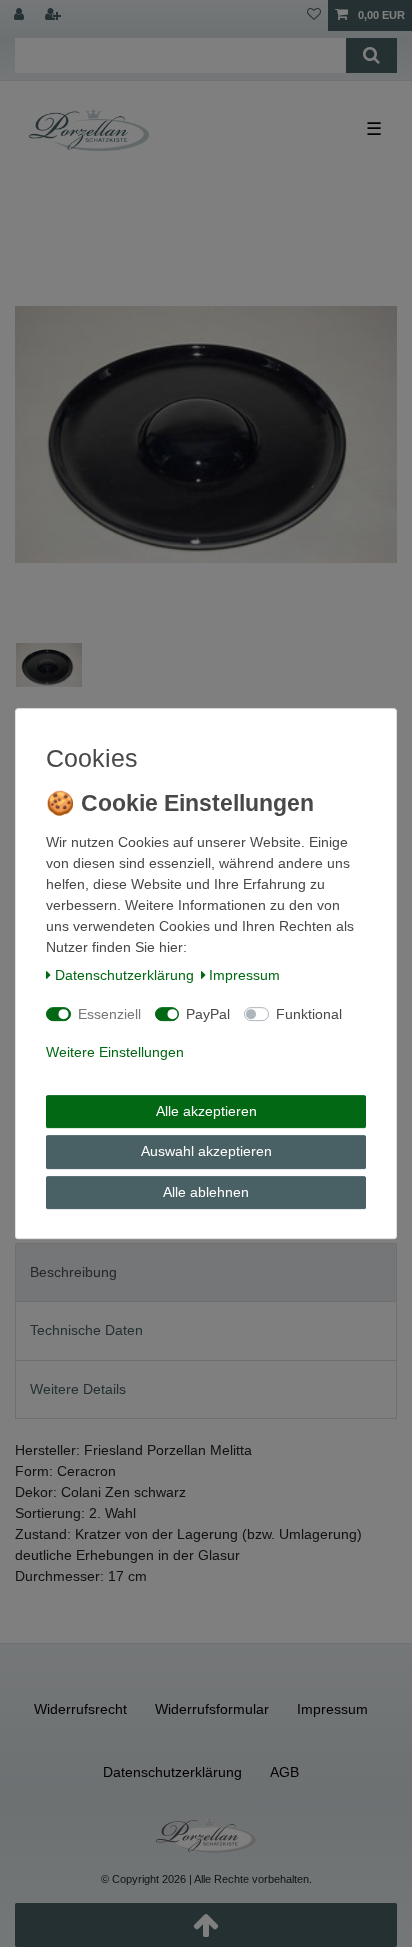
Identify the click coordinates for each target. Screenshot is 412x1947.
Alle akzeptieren (206, 1111)
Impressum (244, 975)
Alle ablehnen (206, 1192)
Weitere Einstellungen (115, 1052)
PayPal (208, 1014)
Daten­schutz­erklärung (124, 975)
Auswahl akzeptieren (206, 1151)
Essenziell (109, 1014)
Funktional (309, 1014)
